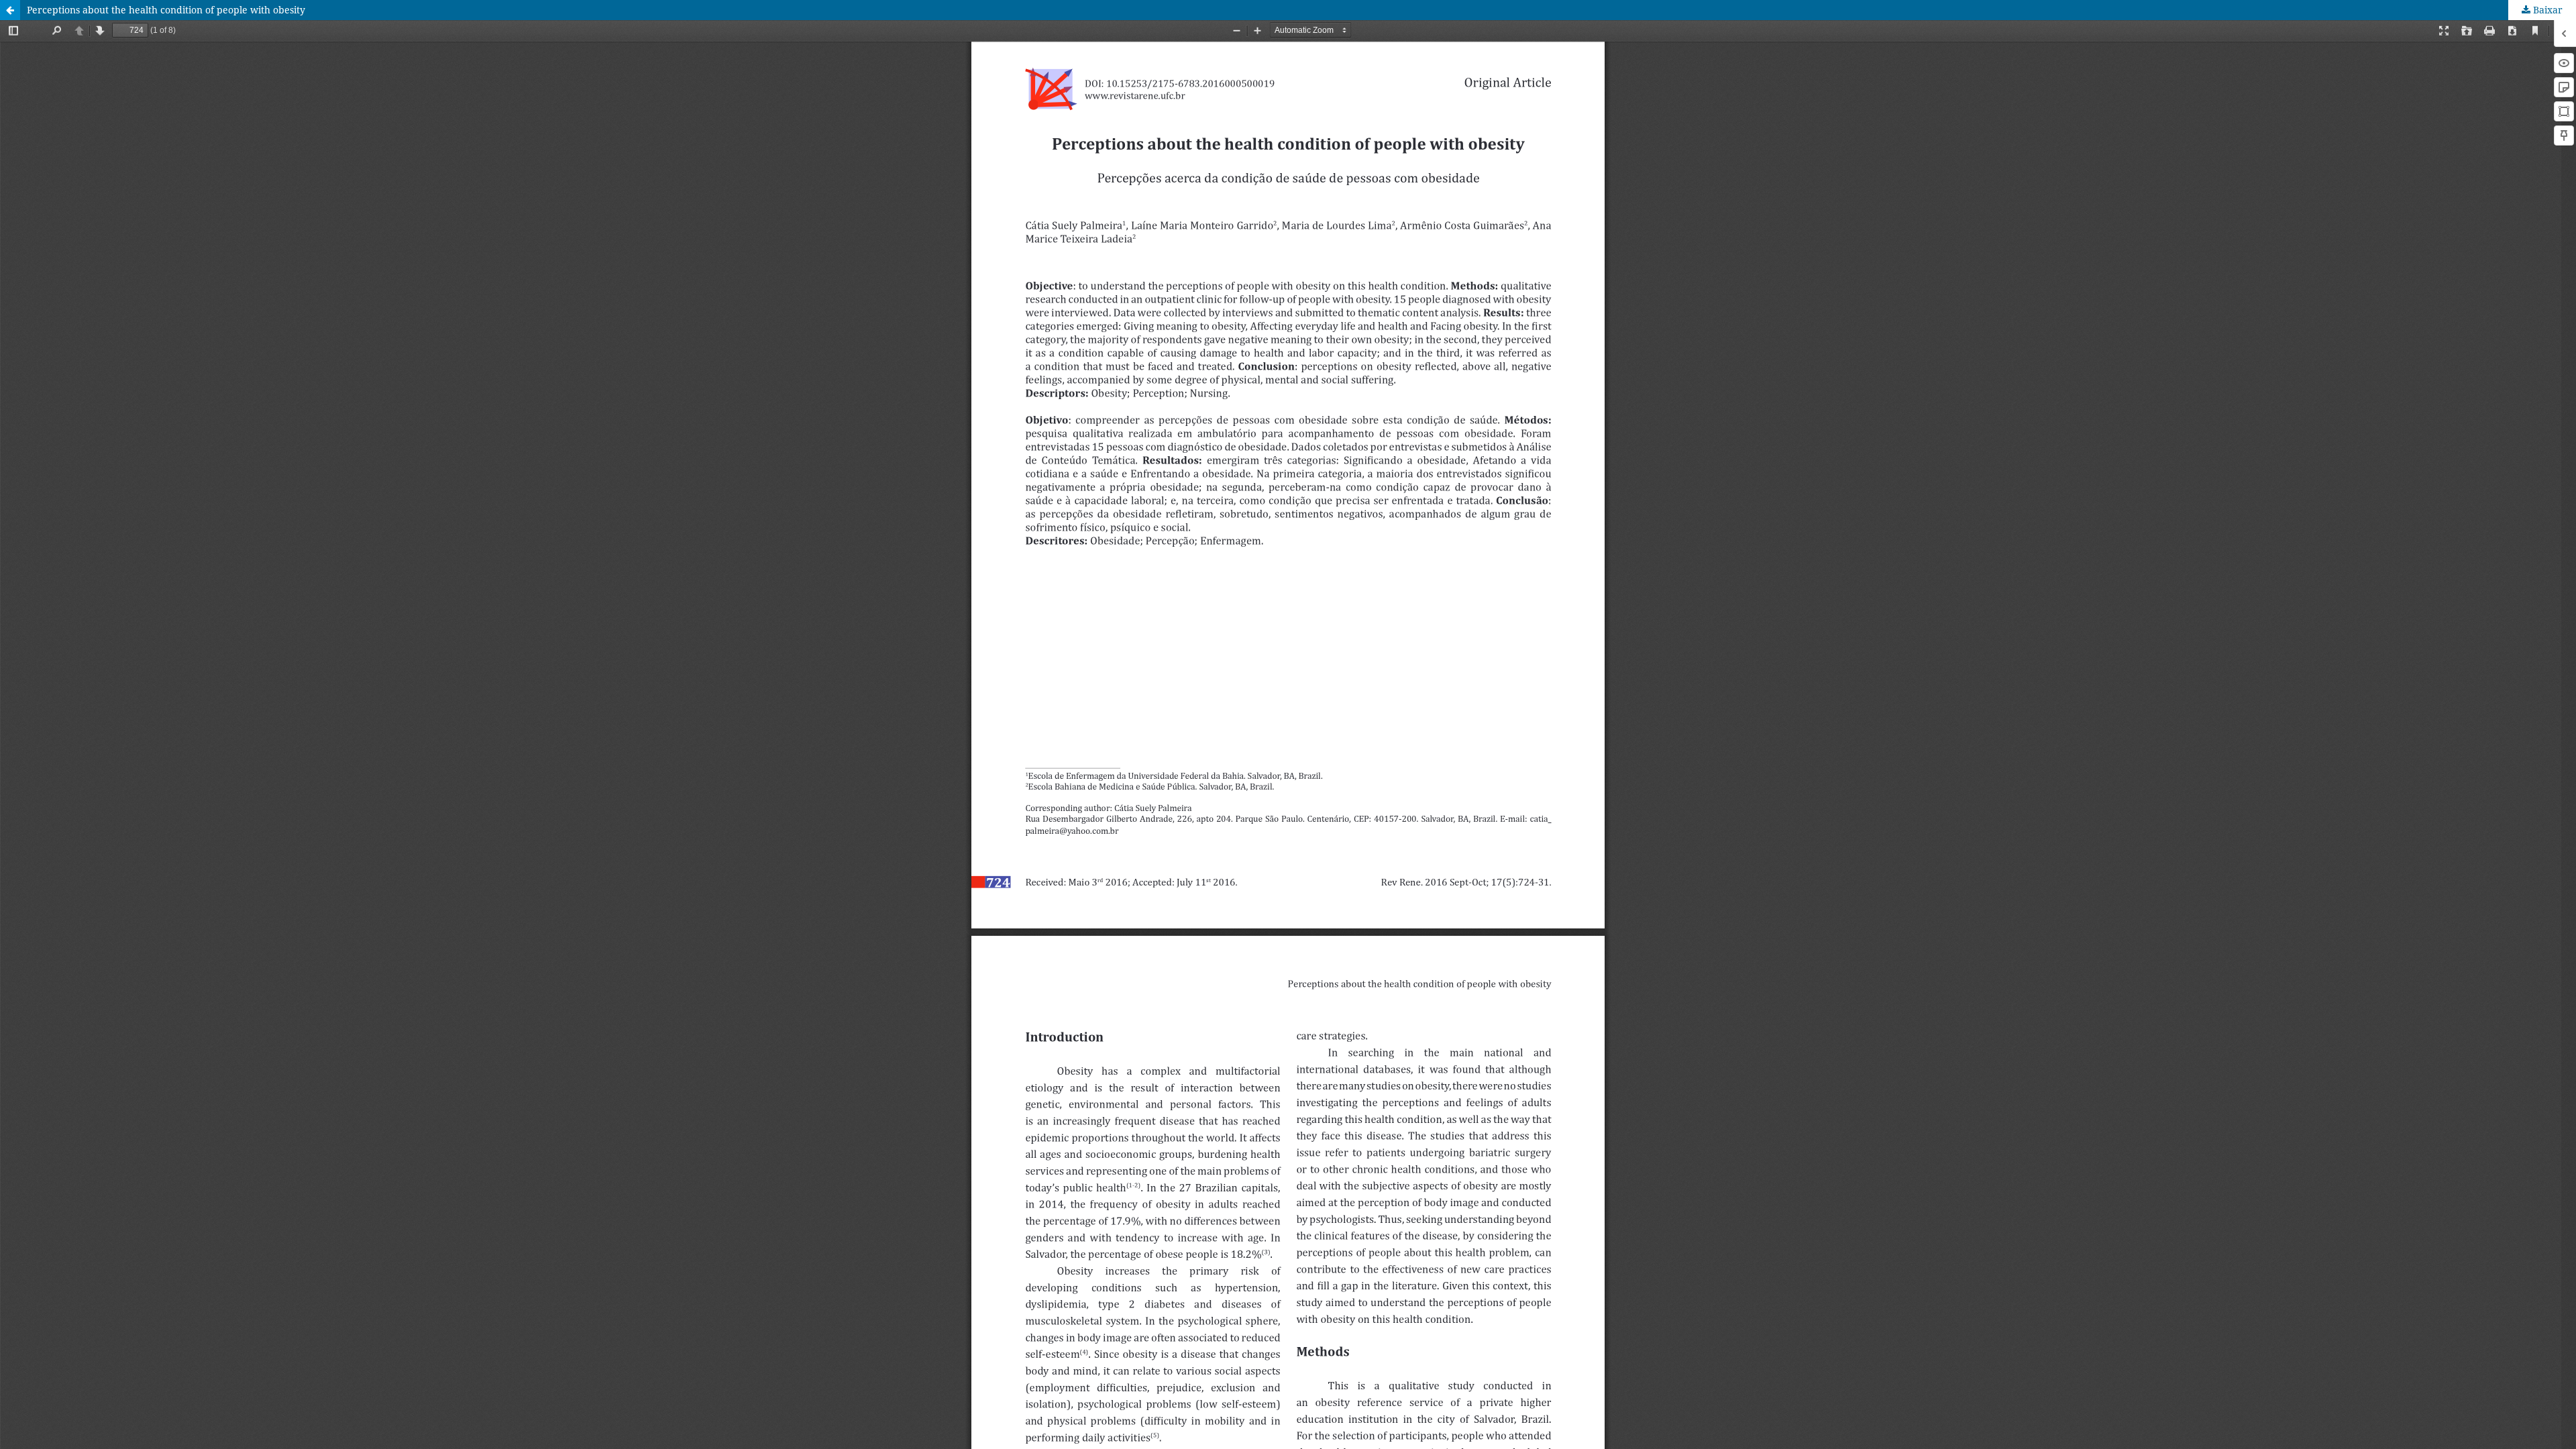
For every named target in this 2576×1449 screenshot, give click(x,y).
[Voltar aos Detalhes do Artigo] (10, 10)
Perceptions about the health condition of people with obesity (166, 10)
